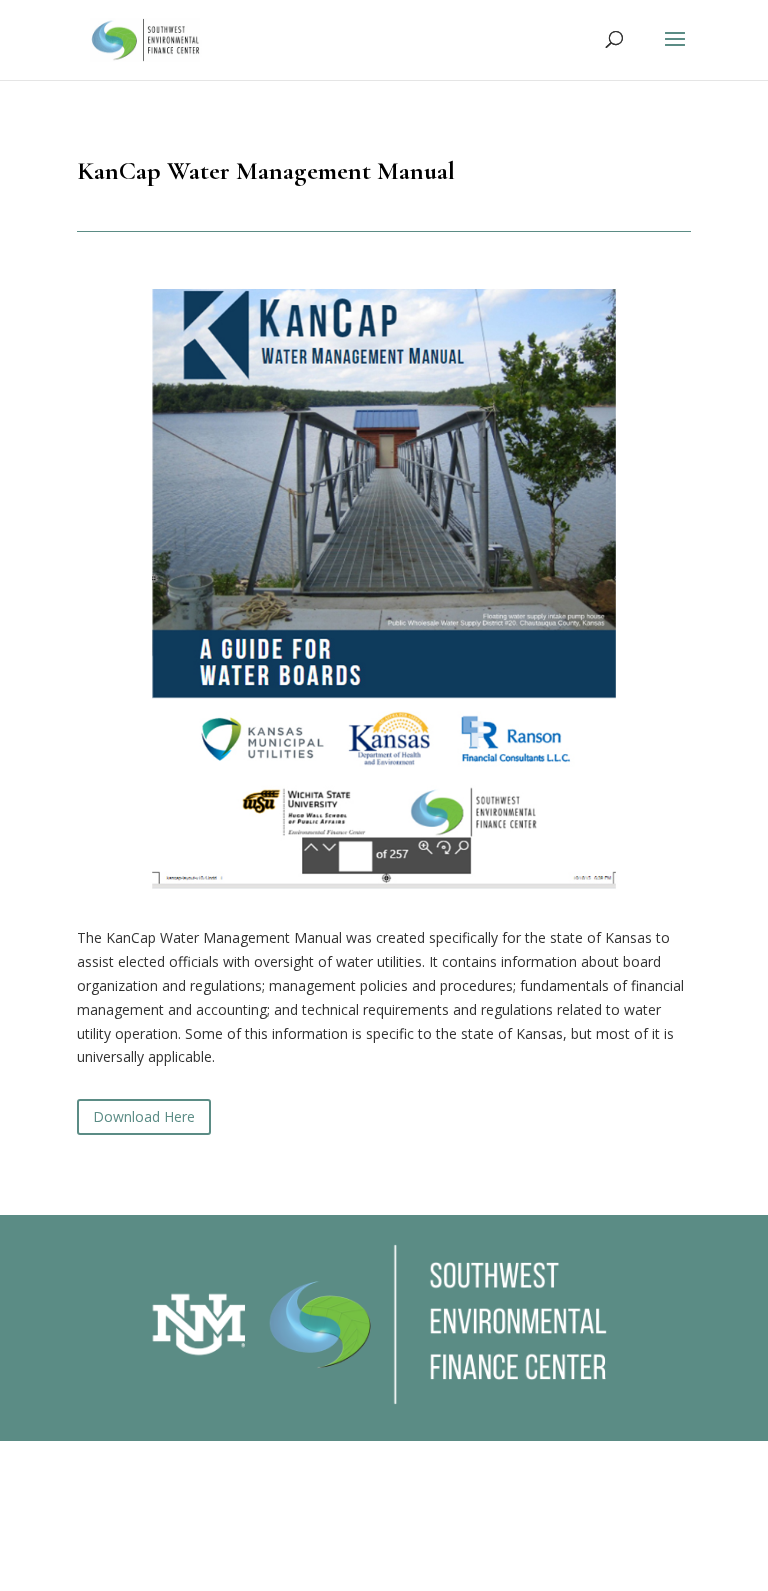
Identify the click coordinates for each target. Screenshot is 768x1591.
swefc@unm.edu (404, 1577)
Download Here (144, 1116)
